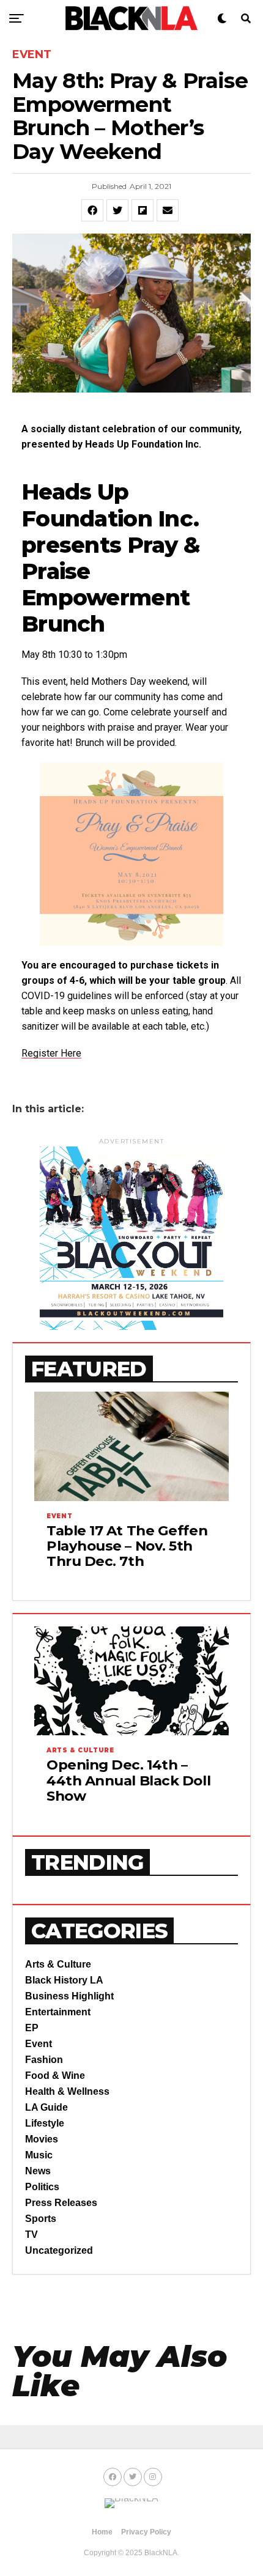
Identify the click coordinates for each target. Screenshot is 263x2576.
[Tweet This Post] (117, 210)
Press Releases (61, 2203)
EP (32, 2028)
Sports (41, 2219)
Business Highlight (69, 1996)
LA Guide (46, 2107)
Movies (42, 2139)
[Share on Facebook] (92, 210)
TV (31, 2235)
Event (39, 2044)
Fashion (44, 2060)
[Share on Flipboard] (143, 210)
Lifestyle (45, 2123)
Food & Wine (55, 2076)
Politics (42, 2187)
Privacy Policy (146, 2532)
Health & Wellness (67, 2091)
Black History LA (64, 1980)
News (38, 2171)
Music (39, 2155)
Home (102, 2532)
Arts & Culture (58, 1964)
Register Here (51, 1053)
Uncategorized (59, 2250)
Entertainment (58, 2012)
